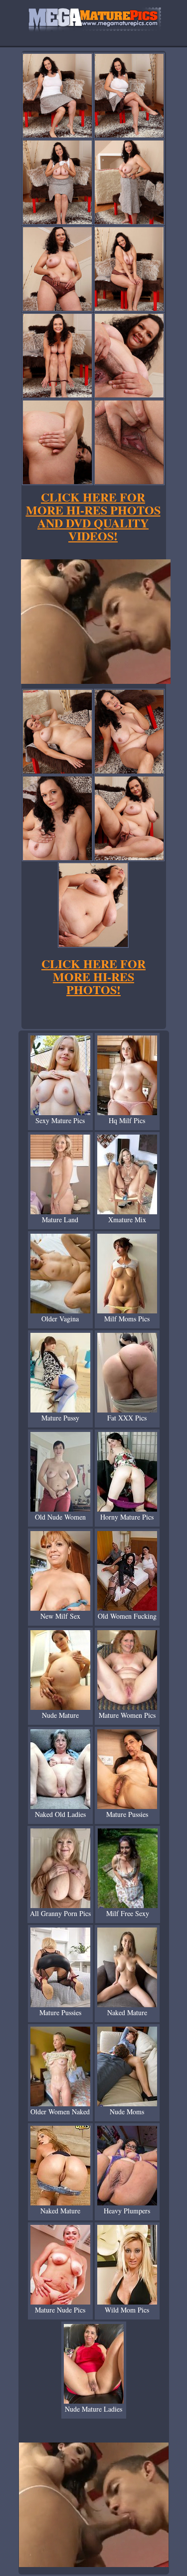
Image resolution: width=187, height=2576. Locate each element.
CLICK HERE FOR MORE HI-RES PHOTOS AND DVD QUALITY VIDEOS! (93, 516)
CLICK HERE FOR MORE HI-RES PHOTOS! (93, 976)
